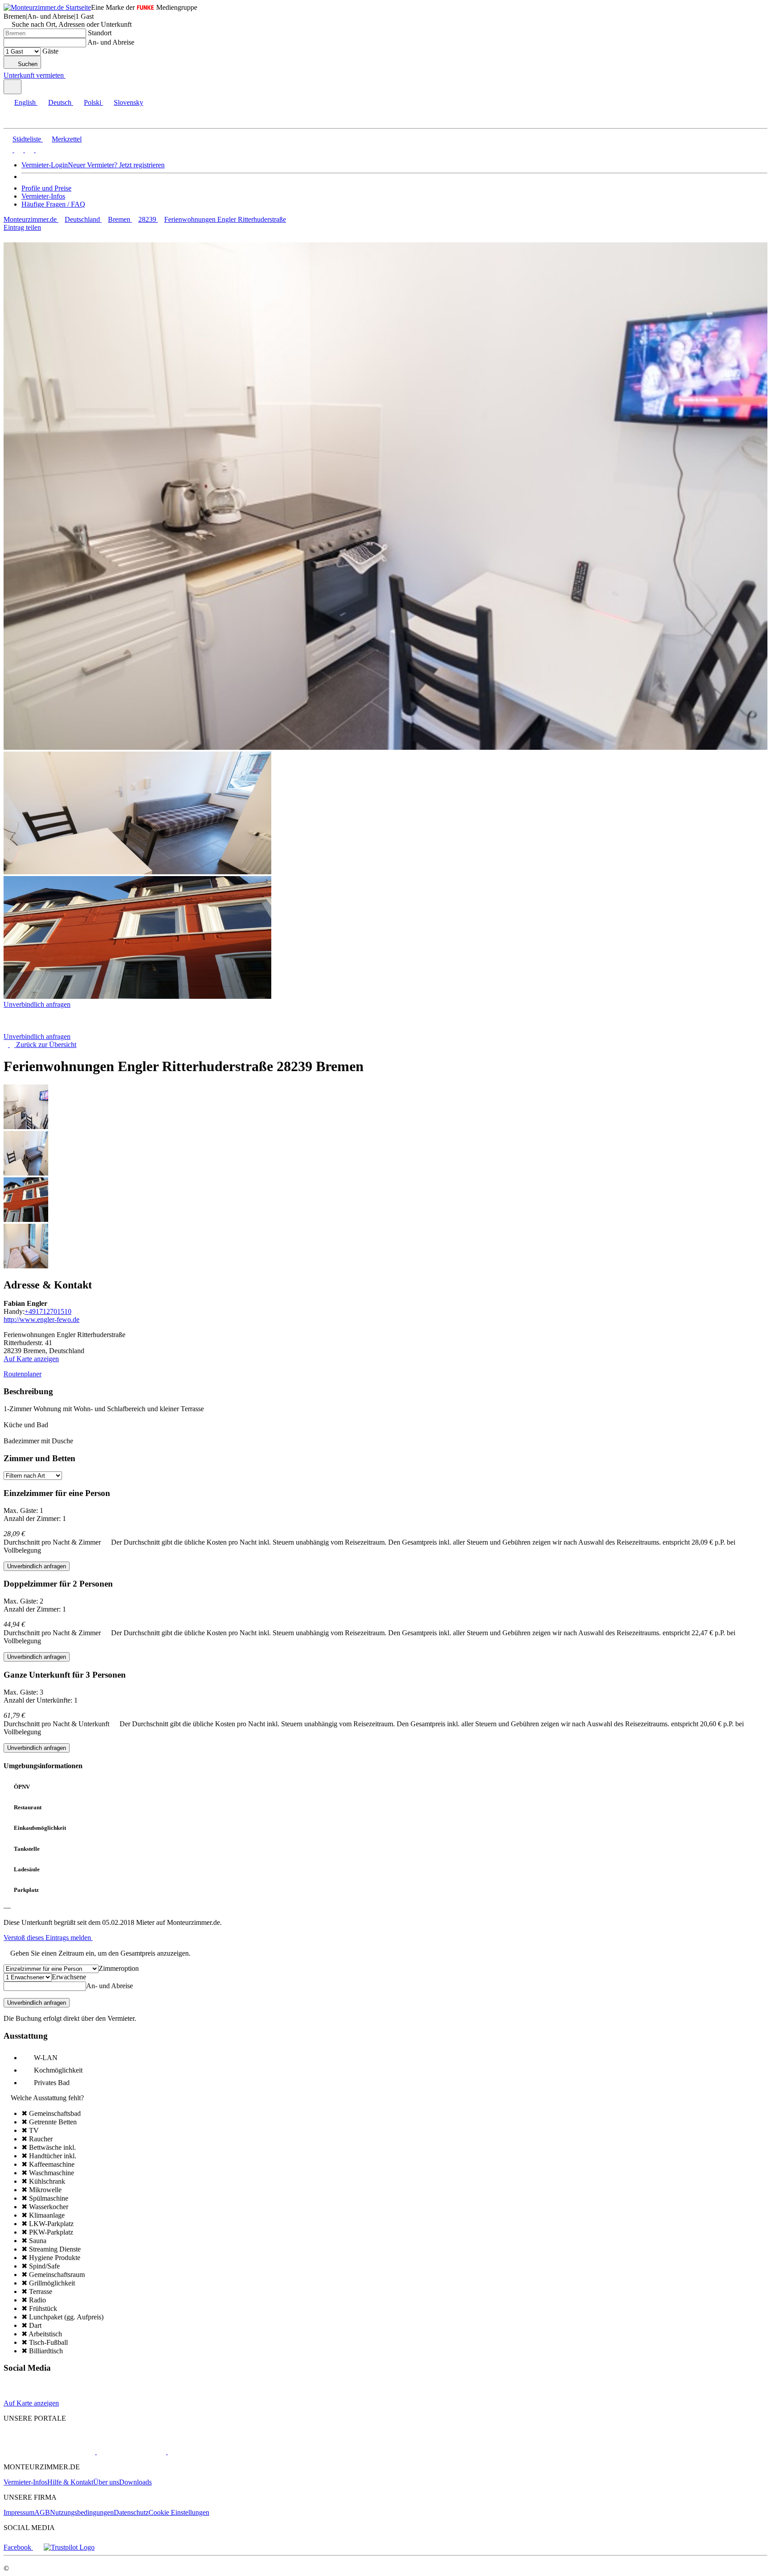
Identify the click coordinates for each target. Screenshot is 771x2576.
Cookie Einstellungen (179, 2512)
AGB (42, 2512)
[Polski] (29, 150)
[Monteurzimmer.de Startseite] (47, 7)
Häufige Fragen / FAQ (53, 204)
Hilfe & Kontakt (70, 2482)
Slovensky (128, 102)
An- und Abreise (111, 42)
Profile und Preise (46, 188)
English (25, 102)
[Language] (12, 87)
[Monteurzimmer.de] (49, 2452)
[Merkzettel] (69, 75)
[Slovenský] (39, 150)
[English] (8, 150)
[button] (16, 120)
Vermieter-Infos (43, 196)
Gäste (50, 51)
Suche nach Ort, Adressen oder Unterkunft (72, 24)
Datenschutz (131, 2512)
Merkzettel (67, 139)
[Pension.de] (131, 2452)
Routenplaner (23, 1374)
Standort (100, 33)
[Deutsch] (18, 150)
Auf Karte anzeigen (31, 1359)
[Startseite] (49, 1028)
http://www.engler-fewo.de (41, 1319)
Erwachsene (69, 1977)
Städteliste (27, 139)
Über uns (106, 2482)
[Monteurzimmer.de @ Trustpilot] (69, 2547)
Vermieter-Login (45, 165)
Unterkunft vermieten (34, 75)
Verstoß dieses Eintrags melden (48, 1938)
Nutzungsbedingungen (82, 2512)
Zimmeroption (119, 1968)
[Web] (12, 2395)
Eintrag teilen (22, 227)
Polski (93, 102)
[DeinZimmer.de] (214, 2452)
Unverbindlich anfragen (37, 1004)
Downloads (135, 2482)
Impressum (19, 2512)
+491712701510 (48, 1311)
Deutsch (60, 102)
